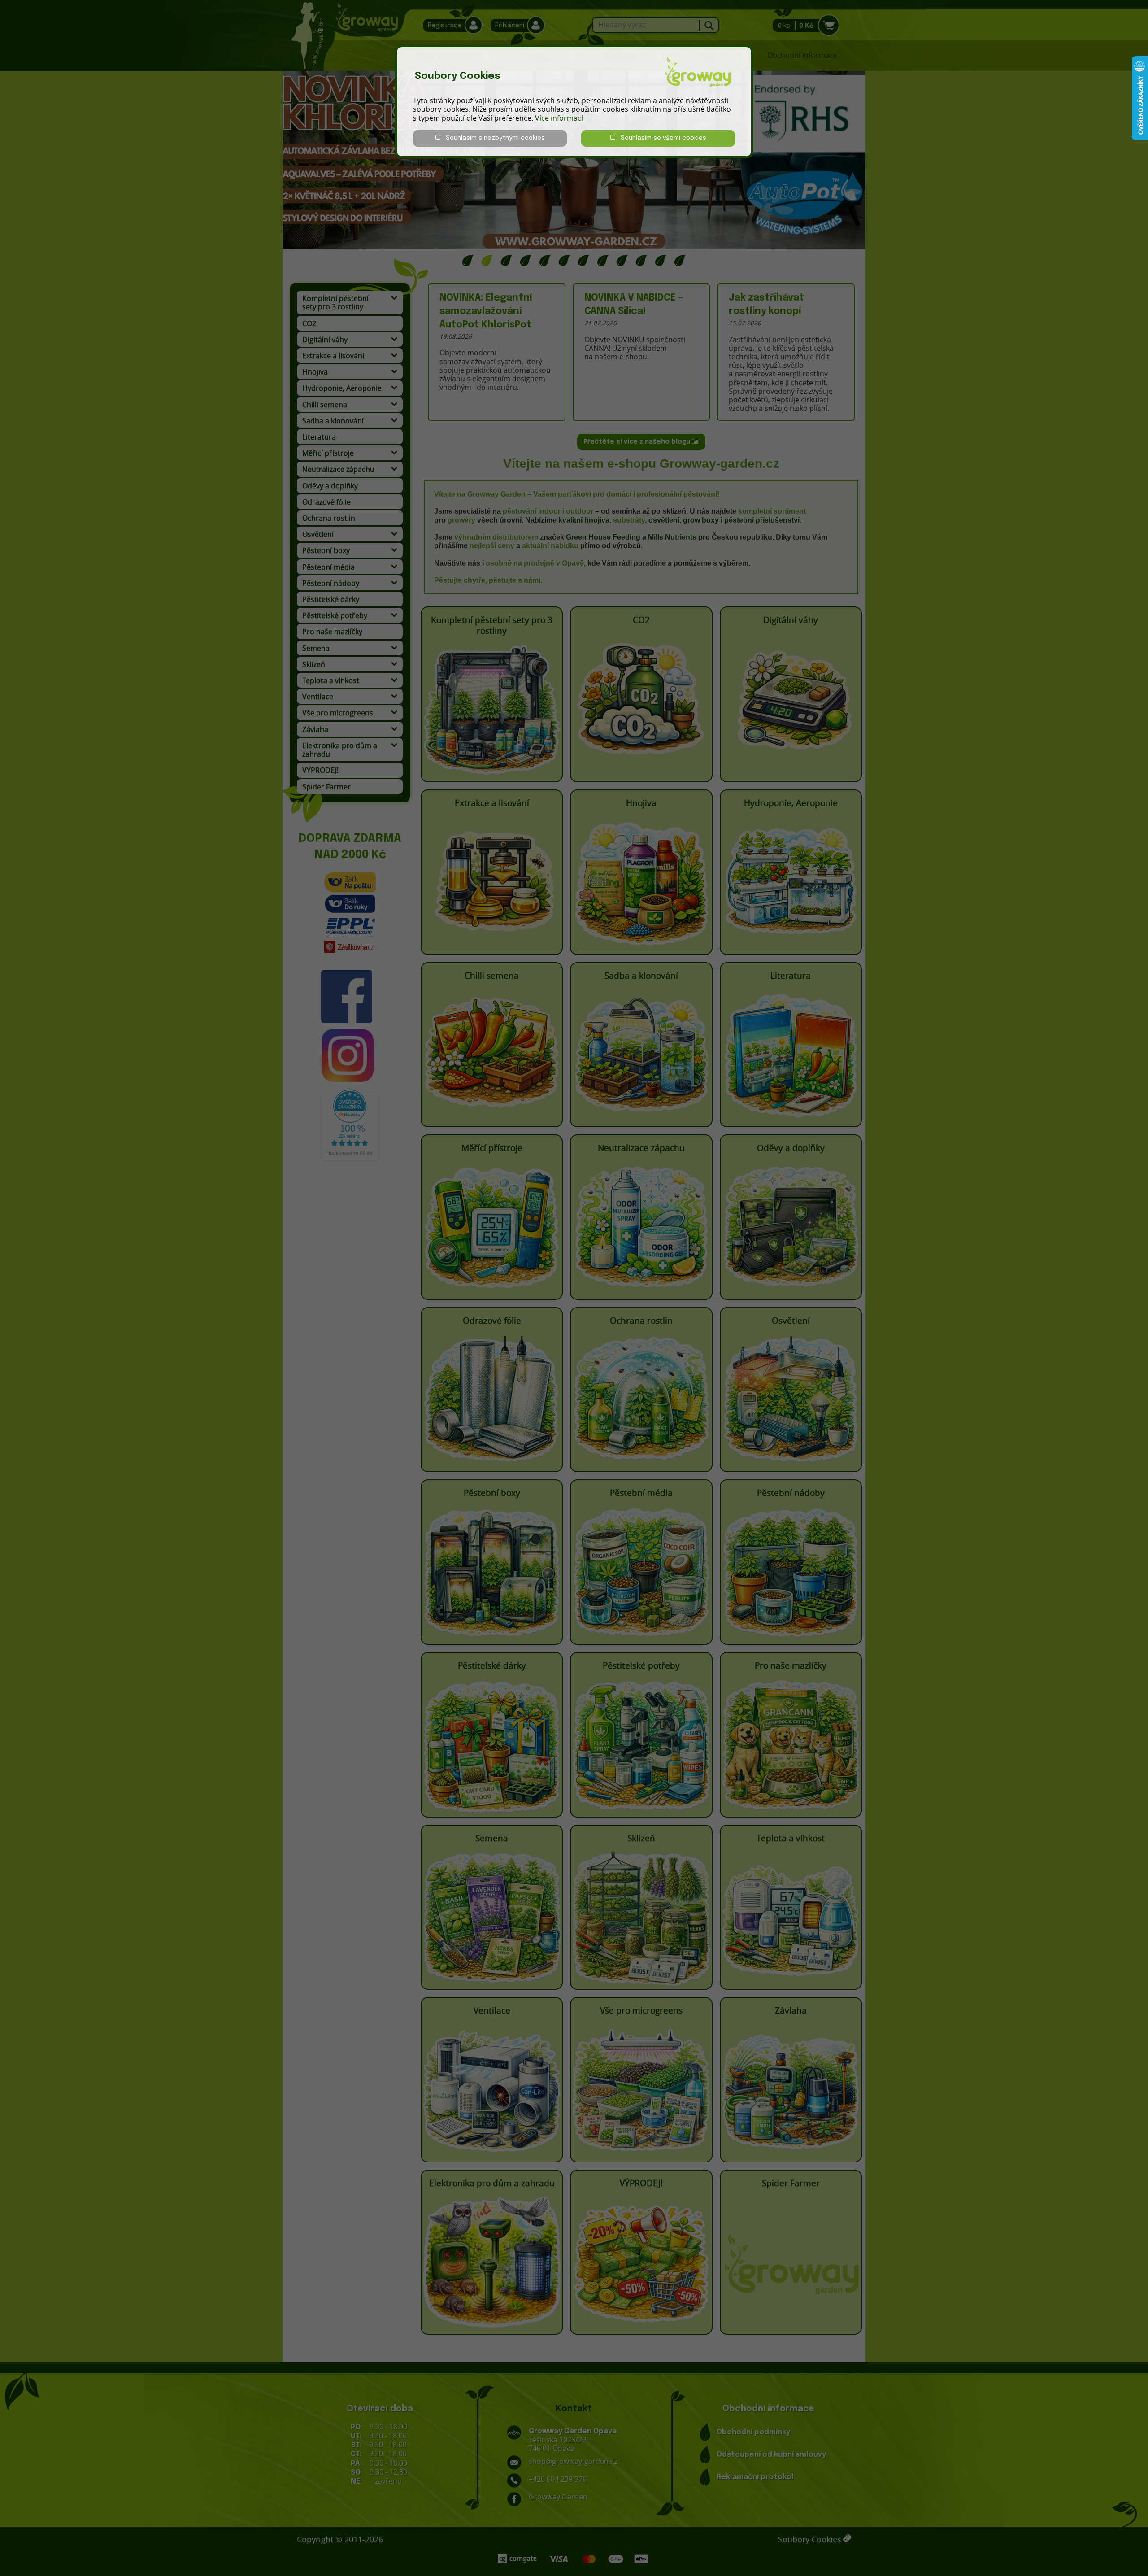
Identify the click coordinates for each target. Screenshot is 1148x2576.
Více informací (559, 118)
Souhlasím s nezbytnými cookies (493, 138)
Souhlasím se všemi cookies (661, 138)
